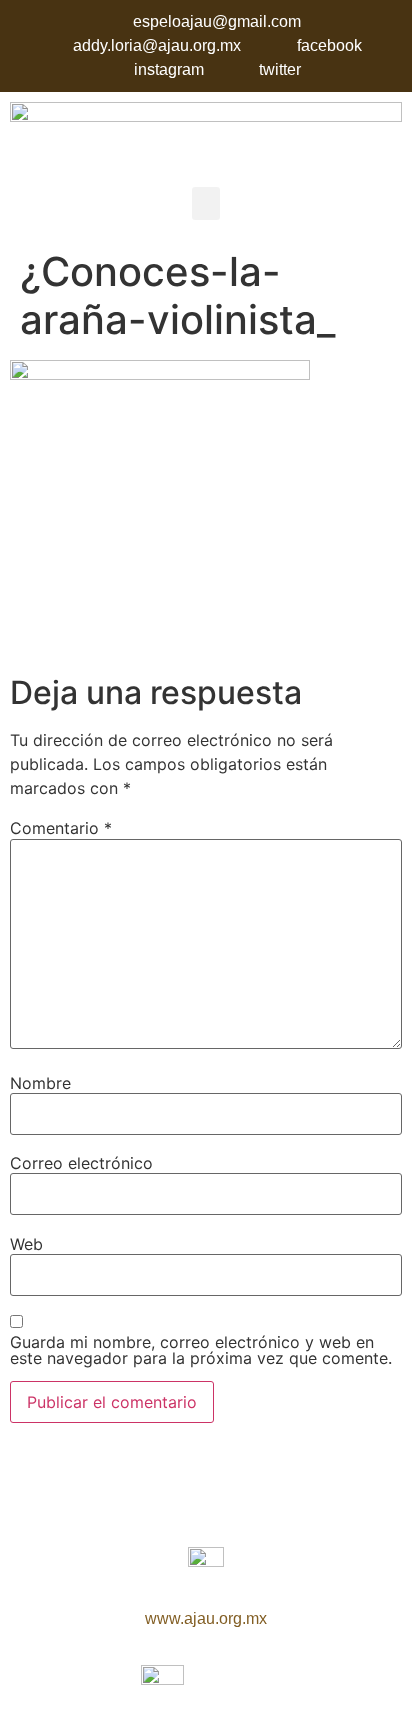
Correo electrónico (81, 1163)
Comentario (61, 828)
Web (26, 1244)
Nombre (40, 1083)
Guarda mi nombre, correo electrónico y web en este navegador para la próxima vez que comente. (201, 1350)
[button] (206, 203)
